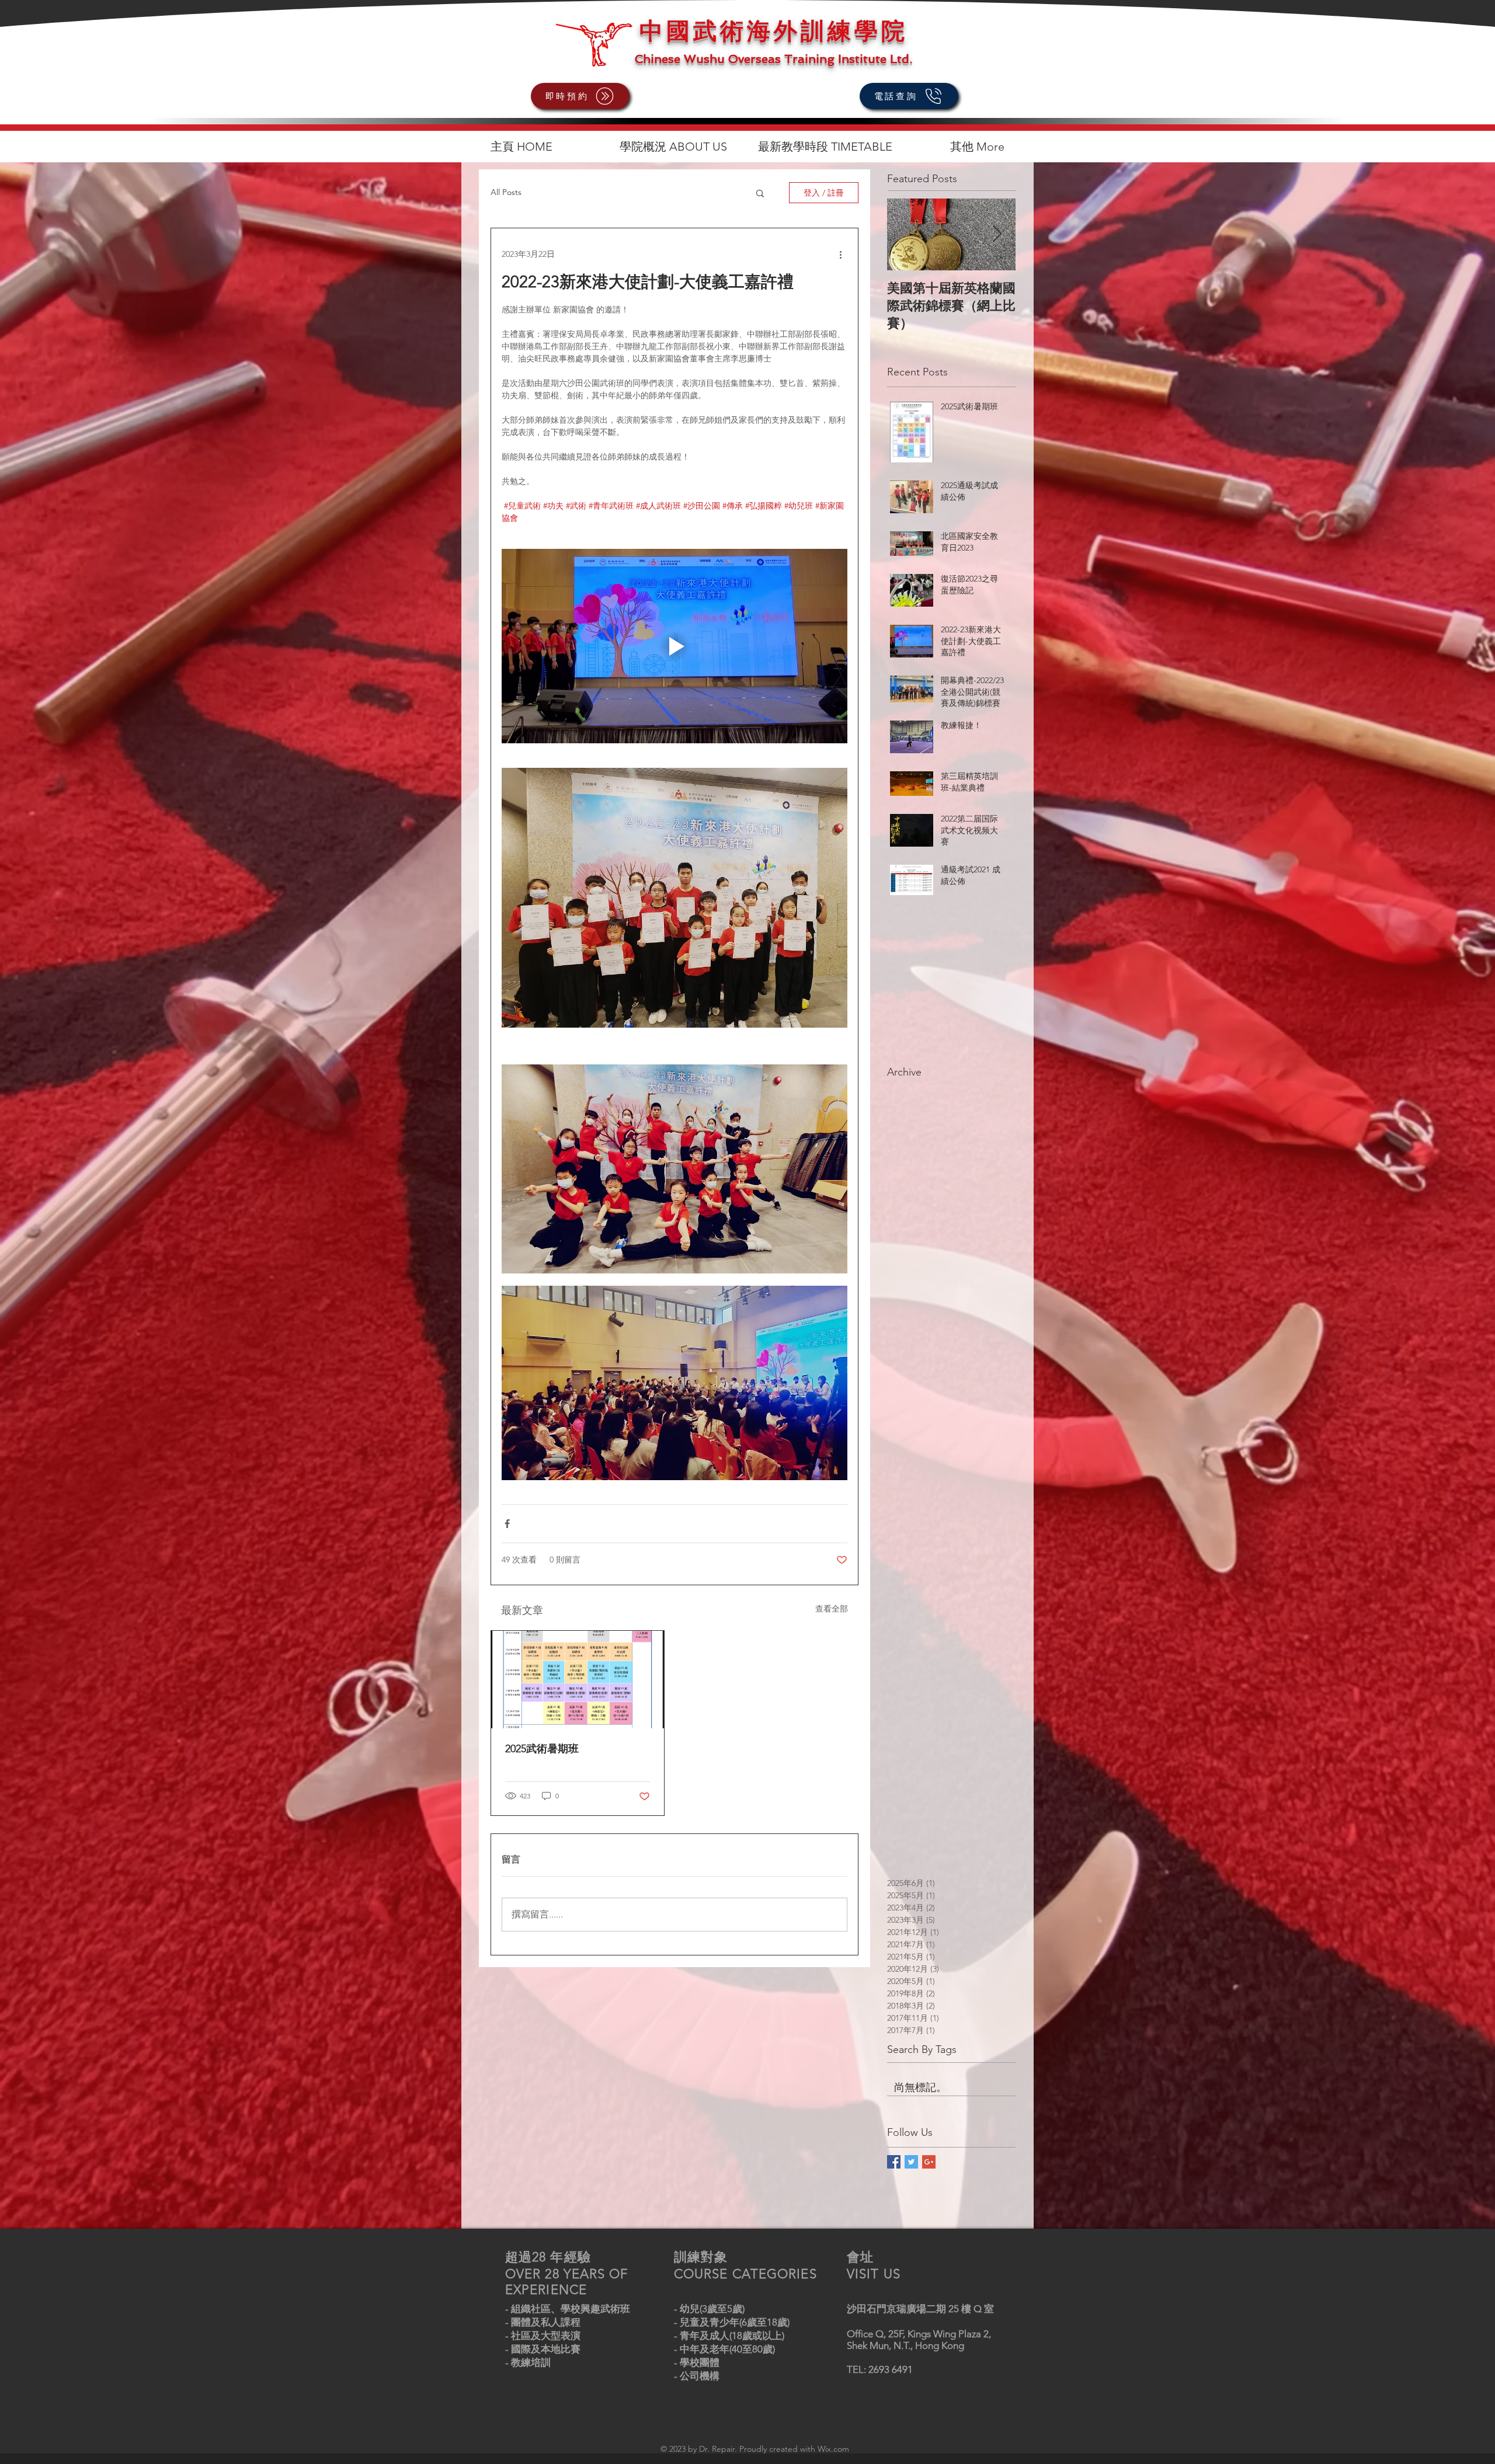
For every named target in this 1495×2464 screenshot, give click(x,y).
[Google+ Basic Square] (929, 2162)
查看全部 (832, 1609)
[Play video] (675, 646)
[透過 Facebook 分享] (507, 1524)
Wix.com (833, 2449)
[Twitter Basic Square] (911, 2162)
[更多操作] (840, 254)
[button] (760, 193)
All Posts (506, 192)
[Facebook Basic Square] (894, 2162)
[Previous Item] (906, 234)
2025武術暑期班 (542, 1749)
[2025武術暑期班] (578, 1680)
